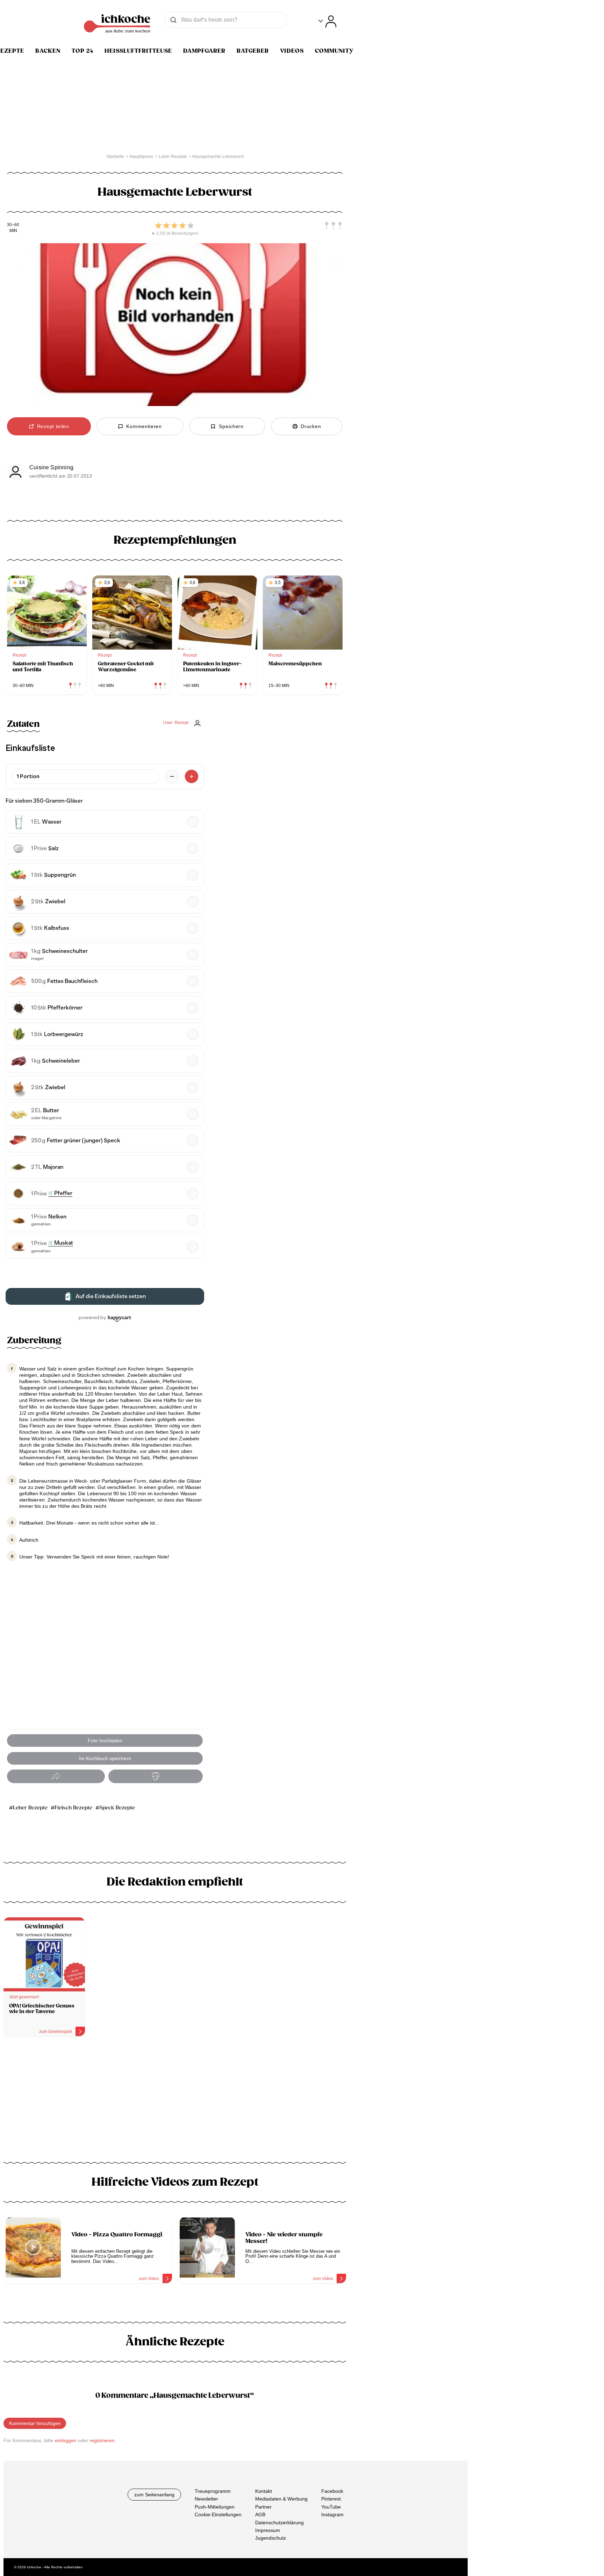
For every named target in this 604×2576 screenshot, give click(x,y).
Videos (292, 51)
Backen (48, 51)
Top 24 (82, 51)
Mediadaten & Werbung (281, 2499)
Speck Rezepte (117, 1808)
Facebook (332, 2491)
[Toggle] (327, 21)
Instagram (332, 2515)
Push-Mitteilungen (215, 2507)
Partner (263, 2507)
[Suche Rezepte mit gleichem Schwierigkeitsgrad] (333, 226)
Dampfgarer (204, 51)
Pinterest (331, 2499)
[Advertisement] (175, 2102)
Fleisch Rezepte (73, 1808)
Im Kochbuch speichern (105, 1758)
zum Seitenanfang (154, 2495)
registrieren (102, 2440)
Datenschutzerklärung (279, 2523)
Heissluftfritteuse (138, 51)
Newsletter (206, 2499)
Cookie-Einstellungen (218, 2515)
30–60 (13, 225)
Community (334, 51)
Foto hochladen (105, 1741)
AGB (260, 2515)
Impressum (268, 2530)
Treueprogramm (213, 2491)
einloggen (66, 2440)
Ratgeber (253, 51)
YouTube (331, 2507)
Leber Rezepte (30, 1808)
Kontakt (264, 2491)
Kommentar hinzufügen (35, 2423)
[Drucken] (156, 1776)
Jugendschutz (271, 2538)
